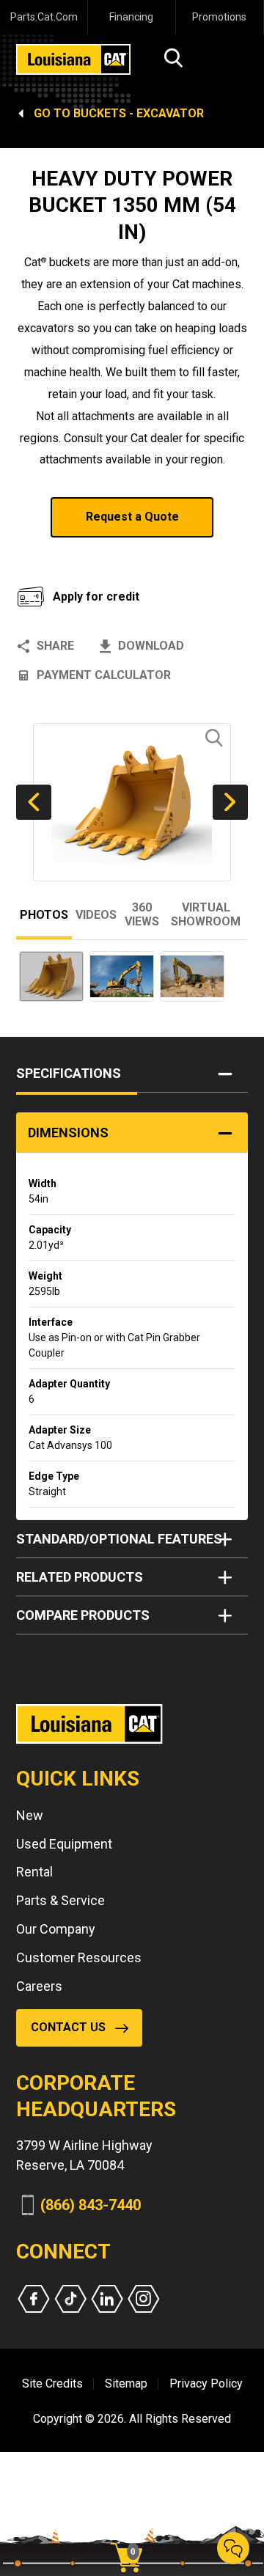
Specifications (69, 1073)
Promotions (219, 17)
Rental (34, 1872)
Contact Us (68, 2027)
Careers (39, 1986)
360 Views (142, 914)
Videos (96, 915)
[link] (132, 2532)
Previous (34, 802)
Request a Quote (132, 517)
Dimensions (68, 1133)
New (30, 1815)
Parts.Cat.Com (44, 17)
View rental (72, 555)
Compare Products (83, 1615)
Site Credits (52, 2384)
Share (55, 646)
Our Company (56, 1929)
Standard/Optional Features (119, 1539)
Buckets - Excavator (139, 113)
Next (230, 802)
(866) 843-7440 (91, 2205)
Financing (131, 17)
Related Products (80, 1577)
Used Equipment (64, 1844)
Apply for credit (96, 597)
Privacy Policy (206, 2384)
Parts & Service (60, 1900)
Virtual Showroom (206, 914)
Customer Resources (79, 1957)
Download (151, 646)
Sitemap (126, 2384)
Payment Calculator (104, 675)
